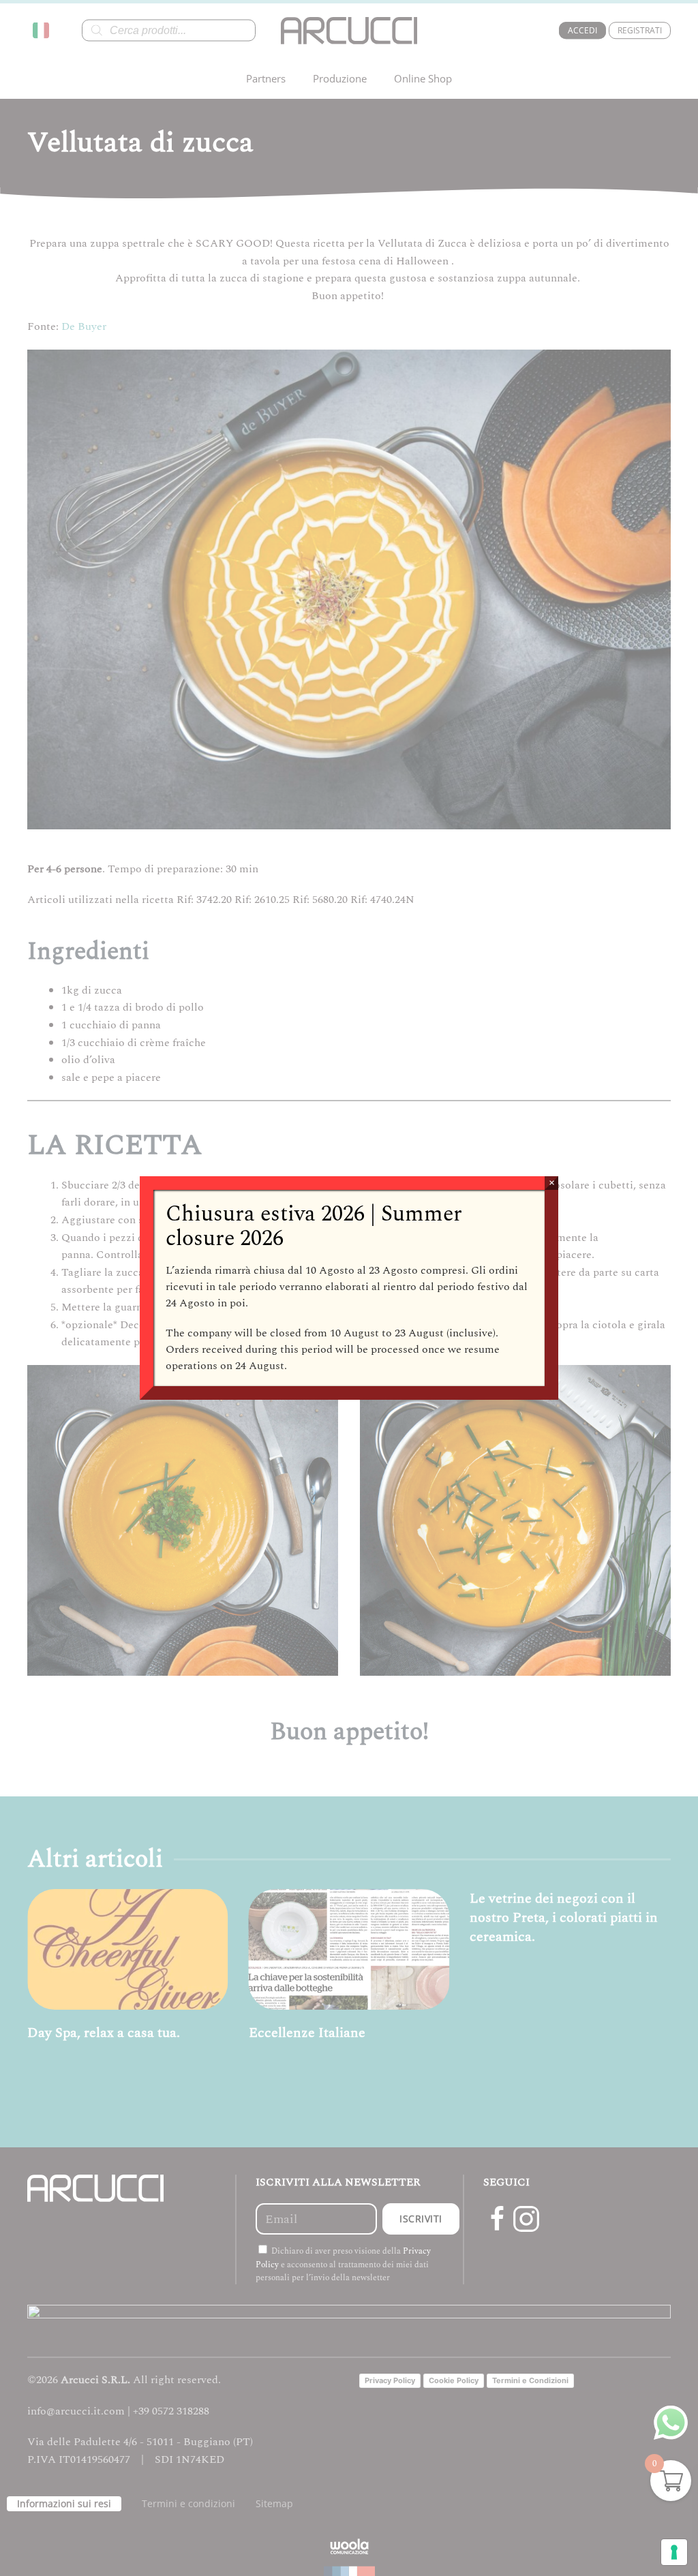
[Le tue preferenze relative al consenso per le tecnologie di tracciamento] (674, 2552)
